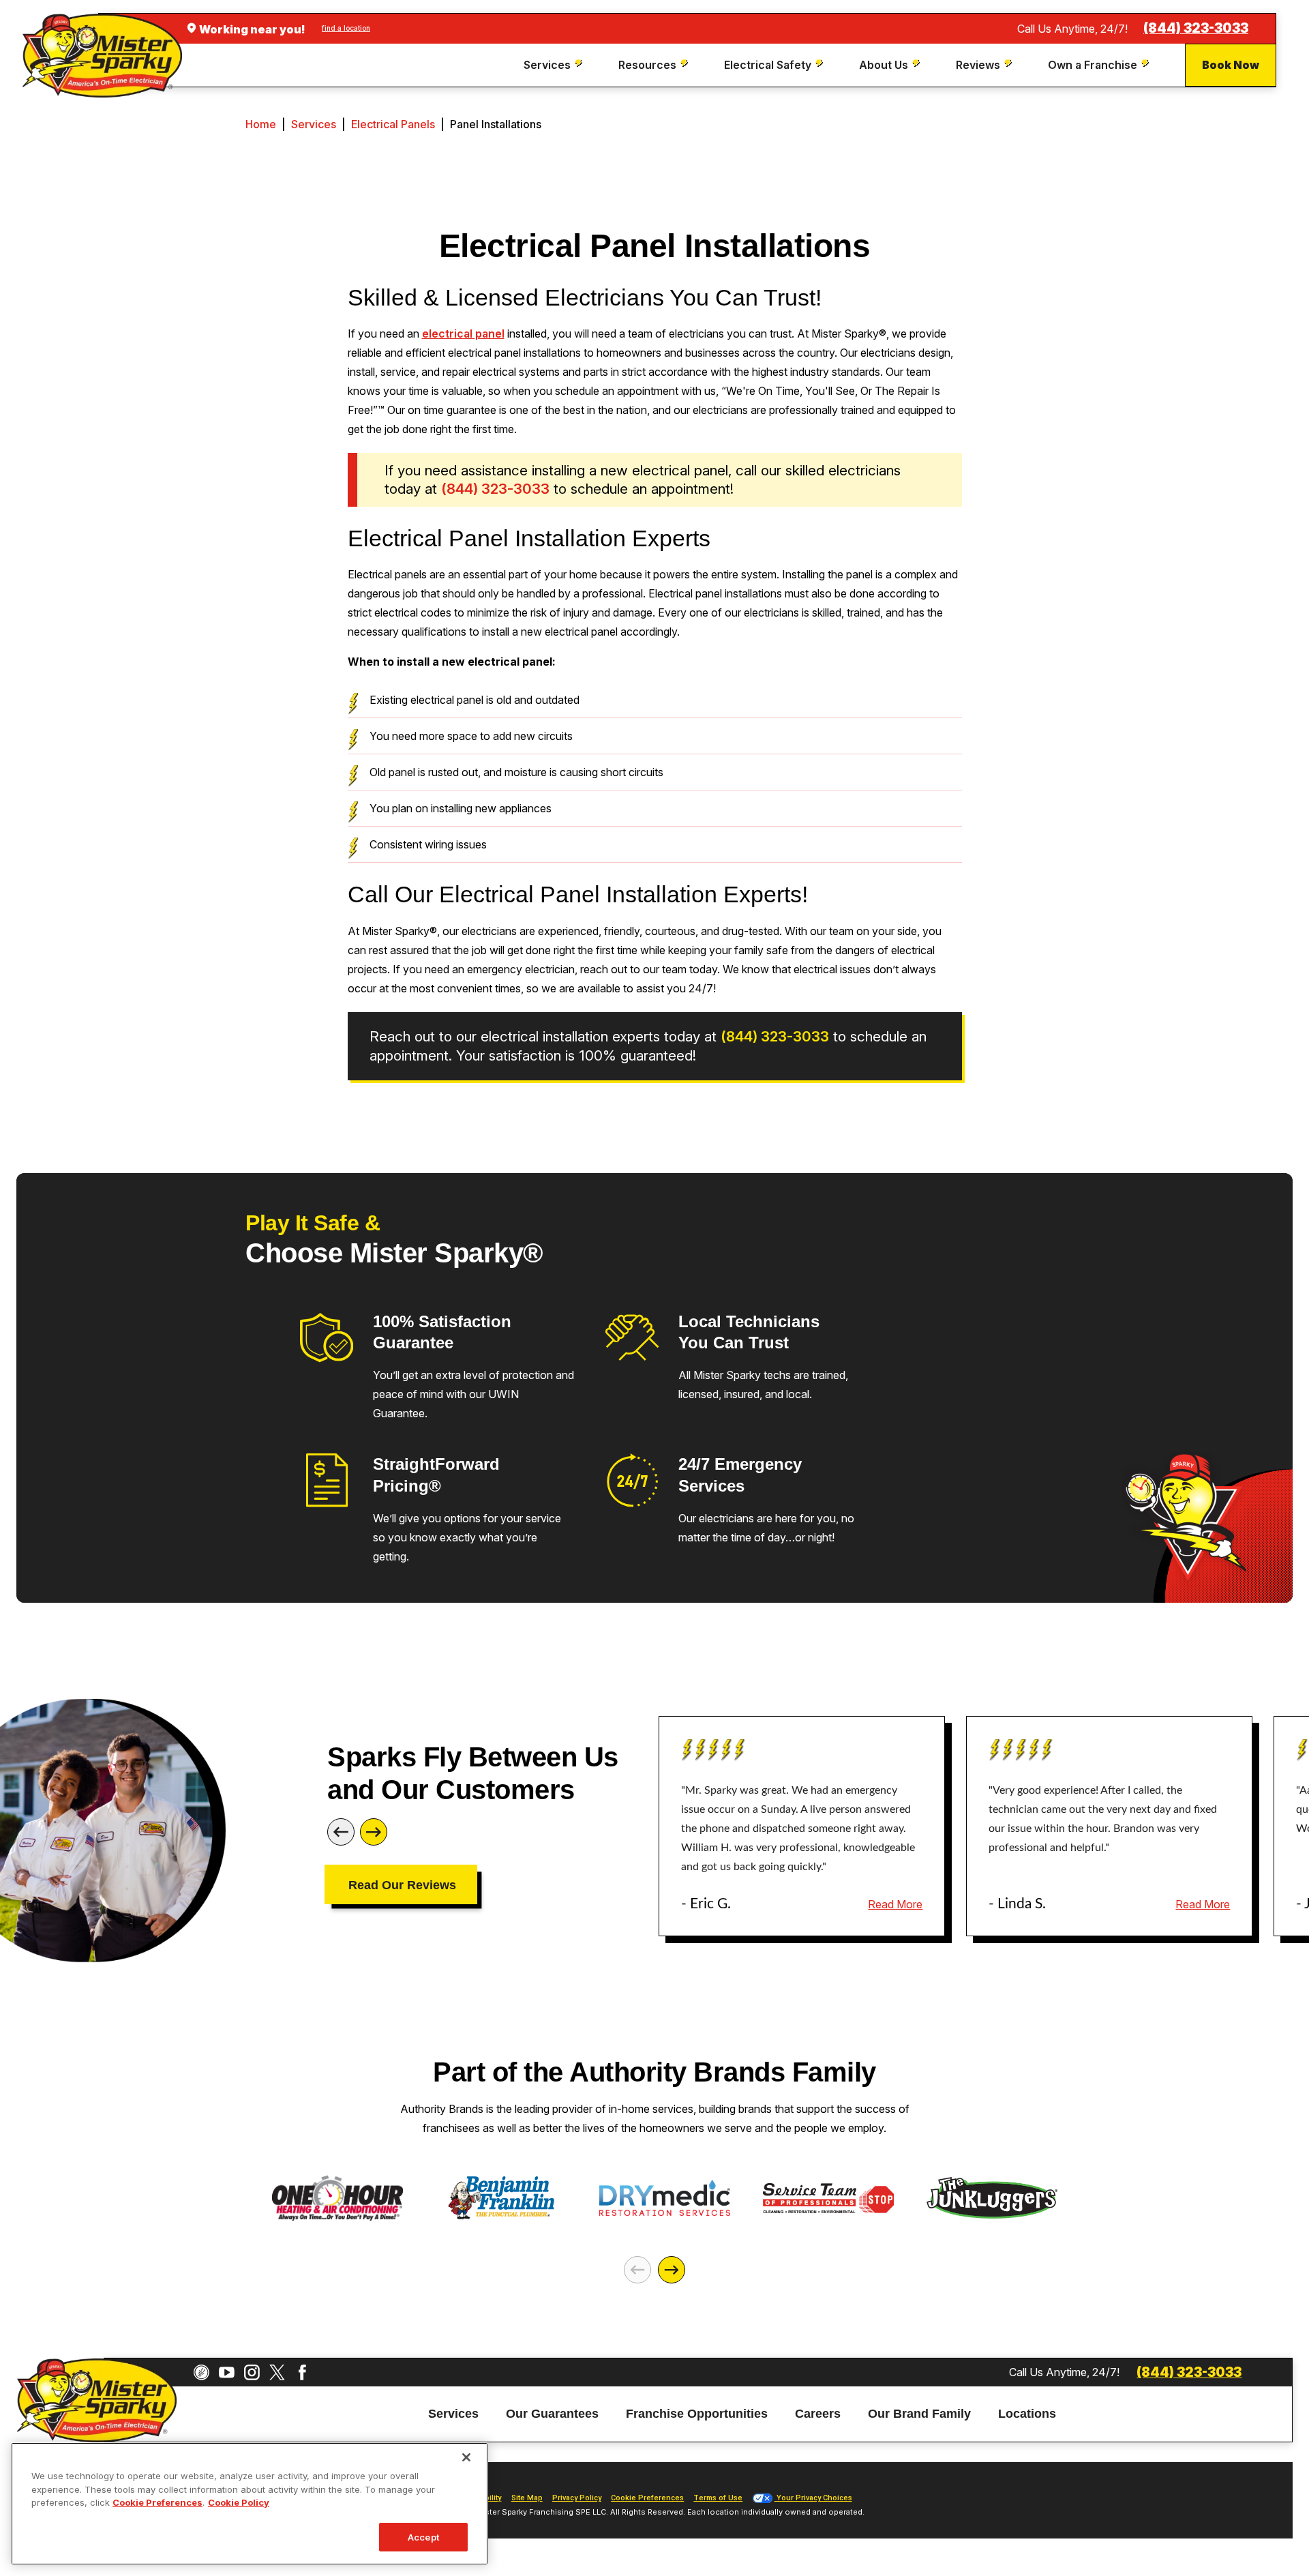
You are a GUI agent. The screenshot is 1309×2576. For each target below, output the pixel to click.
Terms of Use (718, 2498)
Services (314, 124)
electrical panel (463, 334)
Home (261, 124)
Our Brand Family (919, 2414)
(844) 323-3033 (1196, 28)
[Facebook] (302, 2372)
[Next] (374, 1832)
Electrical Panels (393, 124)
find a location (346, 28)
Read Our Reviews (402, 1885)
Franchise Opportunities (697, 2414)
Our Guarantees (552, 2414)
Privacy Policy (577, 2498)
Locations (1027, 2414)
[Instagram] (252, 2372)
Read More (895, 1904)
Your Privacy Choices (813, 2498)
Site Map (527, 2498)
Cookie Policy (239, 2502)
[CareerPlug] (201, 2372)
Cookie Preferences (157, 2502)
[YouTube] (227, 2372)
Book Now (1231, 65)
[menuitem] (555, 65)
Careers (818, 2414)
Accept (423, 2536)
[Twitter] (277, 2372)
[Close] (466, 2457)
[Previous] (341, 1832)
